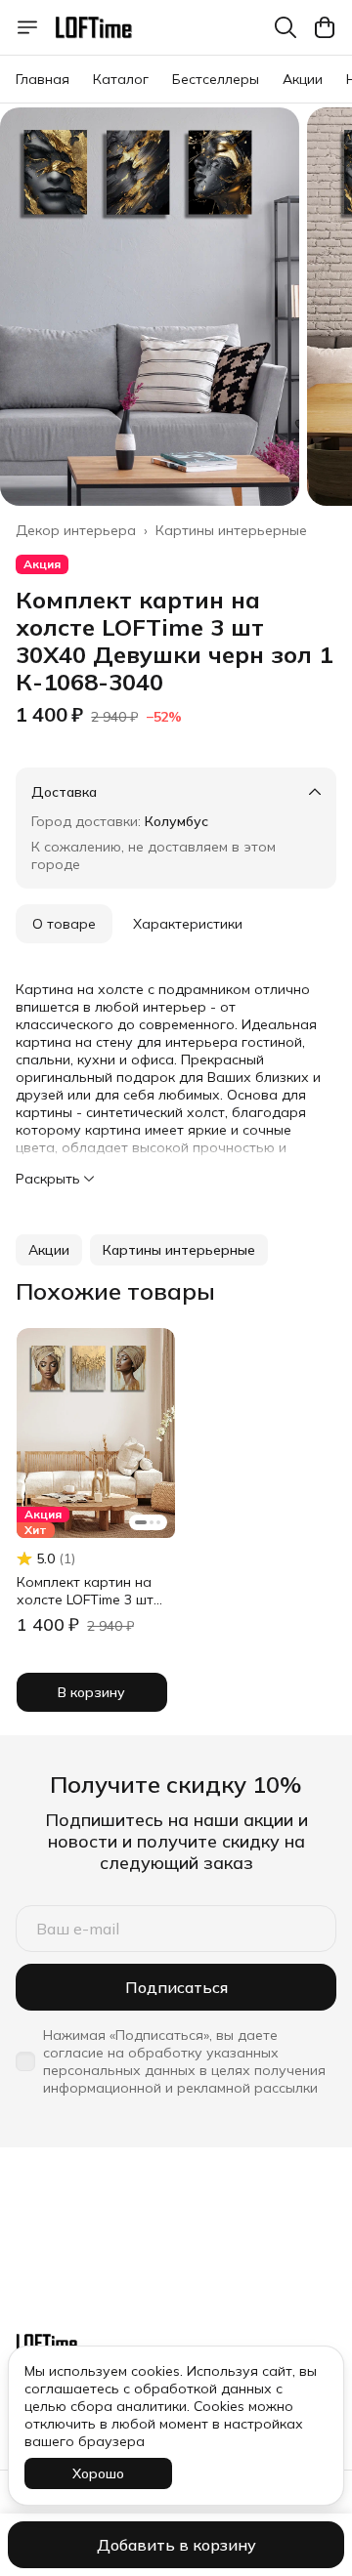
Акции (303, 79)
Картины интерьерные (231, 530)
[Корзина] (325, 27)
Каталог (121, 79)
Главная (43, 79)
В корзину (91, 1692)
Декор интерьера (76, 530)
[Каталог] (27, 27)
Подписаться (176, 1987)
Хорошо (98, 2473)
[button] (49, 1250)
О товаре (64, 924)
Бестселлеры (216, 79)
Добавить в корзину (176, 2545)
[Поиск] (286, 27)
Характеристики (188, 924)
